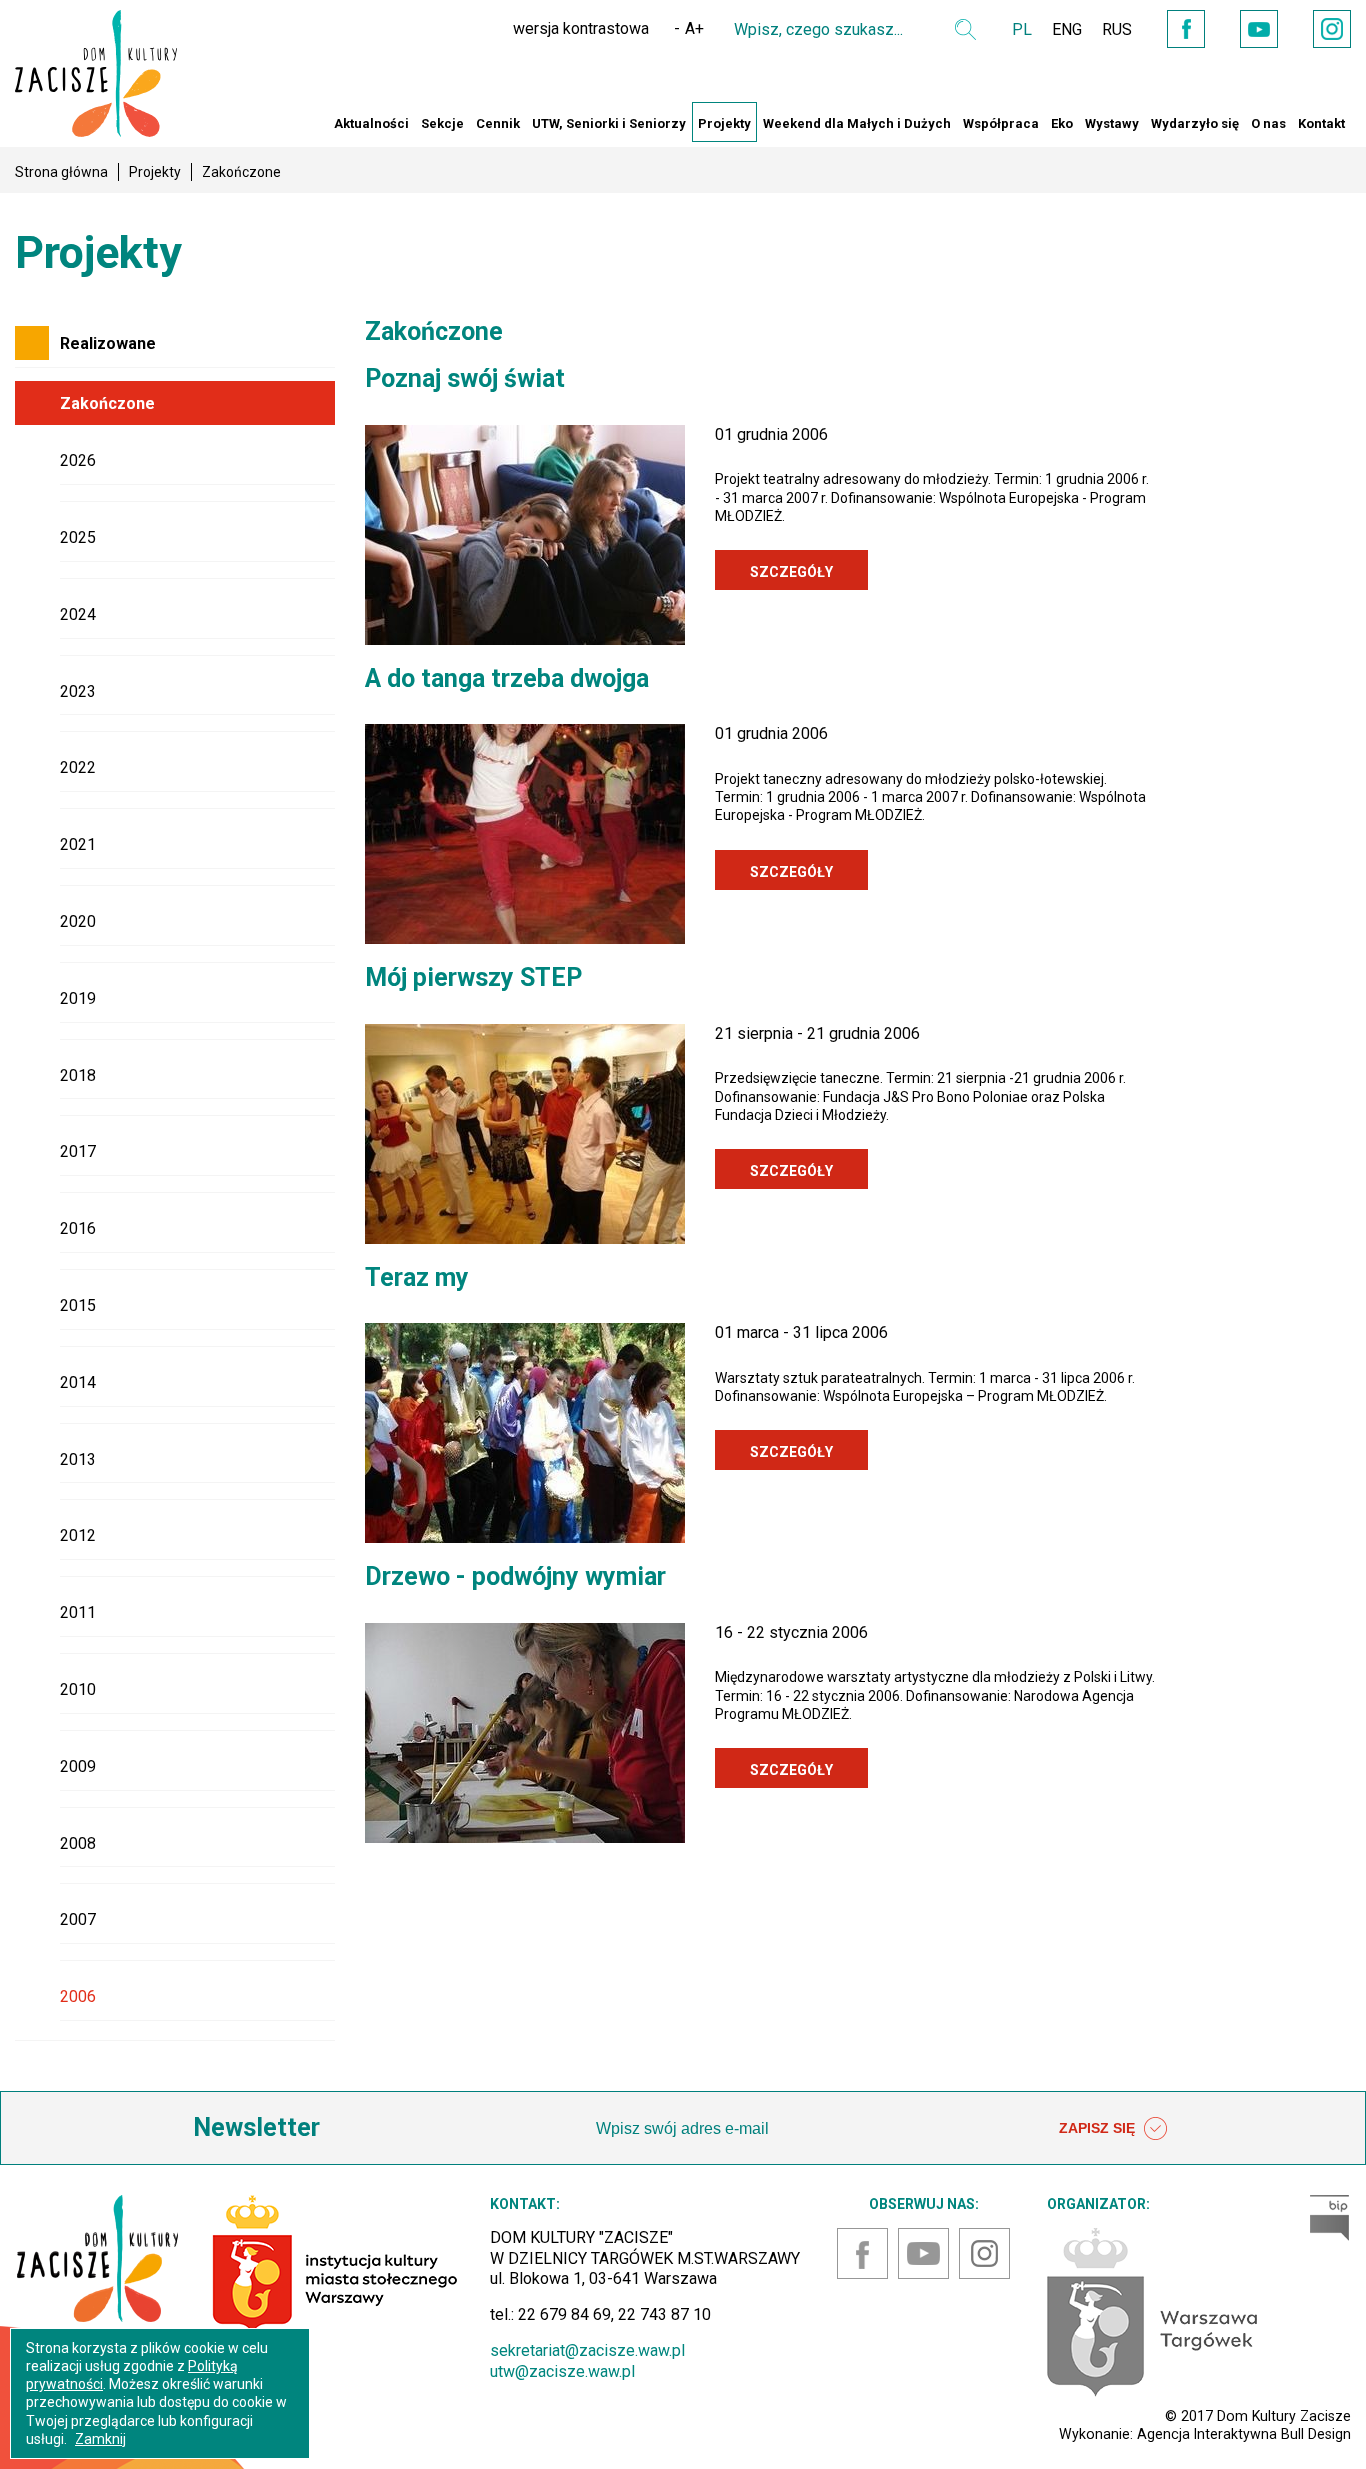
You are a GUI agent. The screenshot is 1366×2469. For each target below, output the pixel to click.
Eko (1062, 123)
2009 (78, 1766)
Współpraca (1001, 123)
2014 (78, 1382)
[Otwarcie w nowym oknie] (1152, 2310)
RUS (1117, 29)
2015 (78, 1305)
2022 (78, 767)
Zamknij (100, 2439)
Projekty (724, 123)
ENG (1067, 29)
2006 (78, 1996)
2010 (78, 1689)
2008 (78, 1843)
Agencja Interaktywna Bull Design (1244, 2434)
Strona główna (61, 172)
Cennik (498, 123)
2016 (78, 1228)
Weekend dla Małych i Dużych (857, 123)
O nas (1268, 123)
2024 (78, 614)
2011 (78, 1612)
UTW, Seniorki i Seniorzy (609, 123)
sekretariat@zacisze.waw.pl (587, 2350)
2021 (78, 844)
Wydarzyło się (1195, 123)
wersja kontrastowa (581, 28)
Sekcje (442, 123)
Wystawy (1112, 123)
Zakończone (107, 403)
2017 (78, 1151)
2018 (78, 1075)
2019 (78, 998)
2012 (78, 1535)
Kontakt (1321, 123)
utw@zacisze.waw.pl (562, 2371)
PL (1022, 29)
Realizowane (108, 343)
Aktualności (371, 123)
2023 (78, 691)
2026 (78, 460)
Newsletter (256, 2127)
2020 (78, 921)
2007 (78, 1919)
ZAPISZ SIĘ (1099, 2128)
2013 (78, 1459)
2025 (78, 537)
